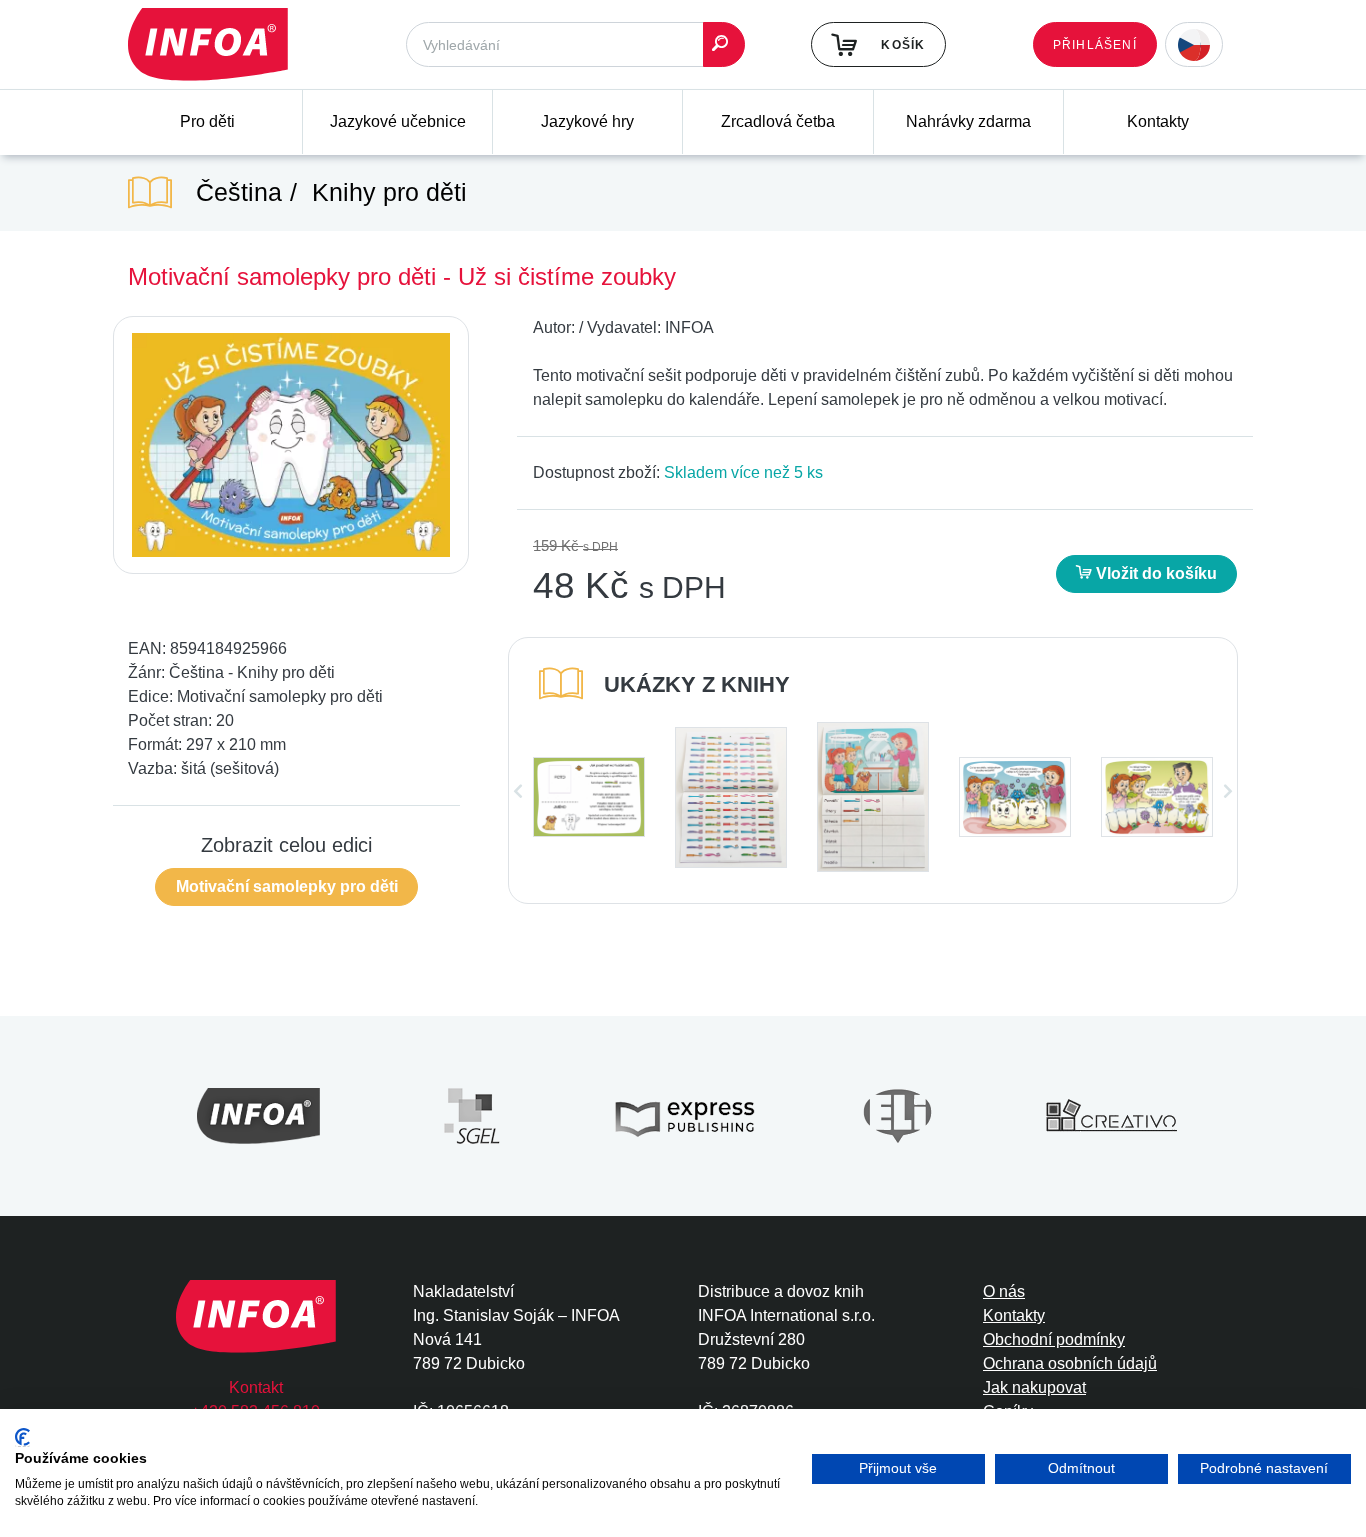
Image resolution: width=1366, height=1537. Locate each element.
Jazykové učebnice (398, 121)
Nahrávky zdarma (968, 121)
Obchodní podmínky (1054, 1339)
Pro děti (207, 121)
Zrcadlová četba (778, 121)
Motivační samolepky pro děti (287, 886)
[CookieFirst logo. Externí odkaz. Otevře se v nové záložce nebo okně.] (22, 1437)
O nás (1004, 1291)
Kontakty (1158, 121)
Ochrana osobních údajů (1070, 1363)
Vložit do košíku (1154, 573)
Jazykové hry (587, 121)
